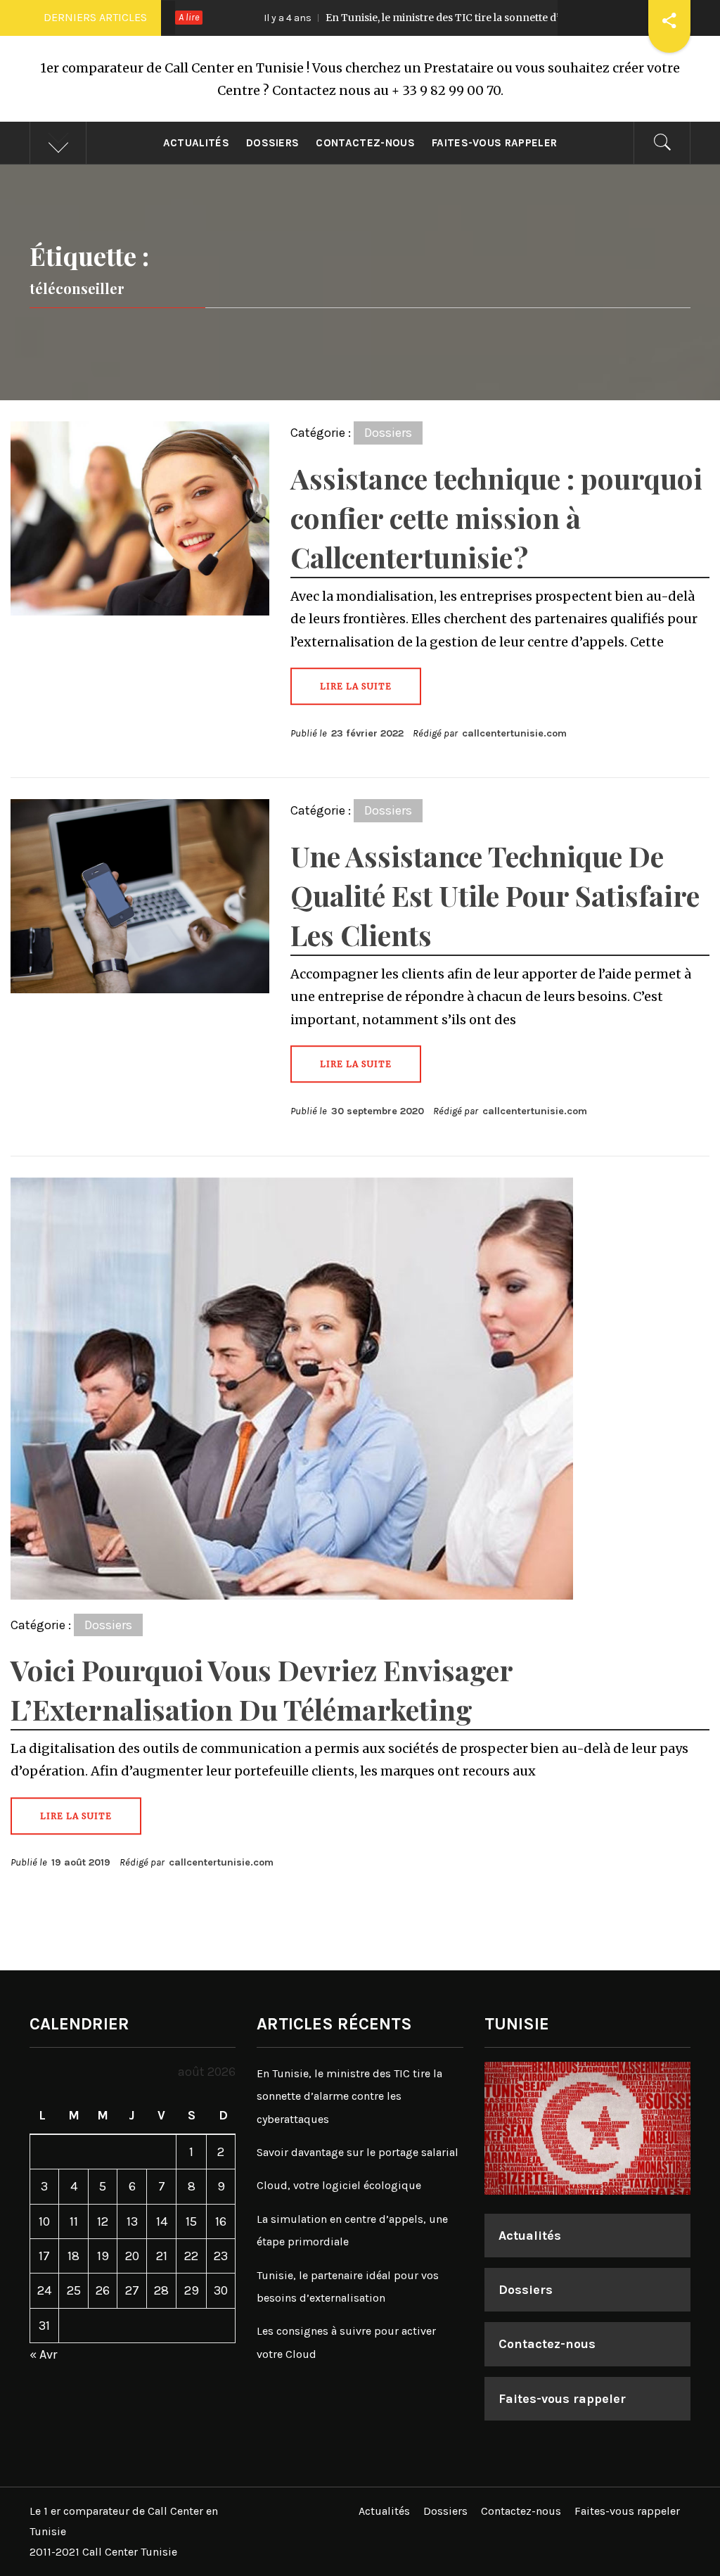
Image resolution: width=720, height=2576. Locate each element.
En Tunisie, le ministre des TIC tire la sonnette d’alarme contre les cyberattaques (436, 18)
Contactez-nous (365, 143)
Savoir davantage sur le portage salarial (358, 2152)
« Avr (43, 2354)
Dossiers (273, 143)
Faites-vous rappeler (494, 143)
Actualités (196, 143)
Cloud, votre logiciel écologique (339, 2185)
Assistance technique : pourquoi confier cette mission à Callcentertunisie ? (496, 517)
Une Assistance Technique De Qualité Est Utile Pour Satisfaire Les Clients (495, 895)
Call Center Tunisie (130, 2552)
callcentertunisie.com (514, 733)
